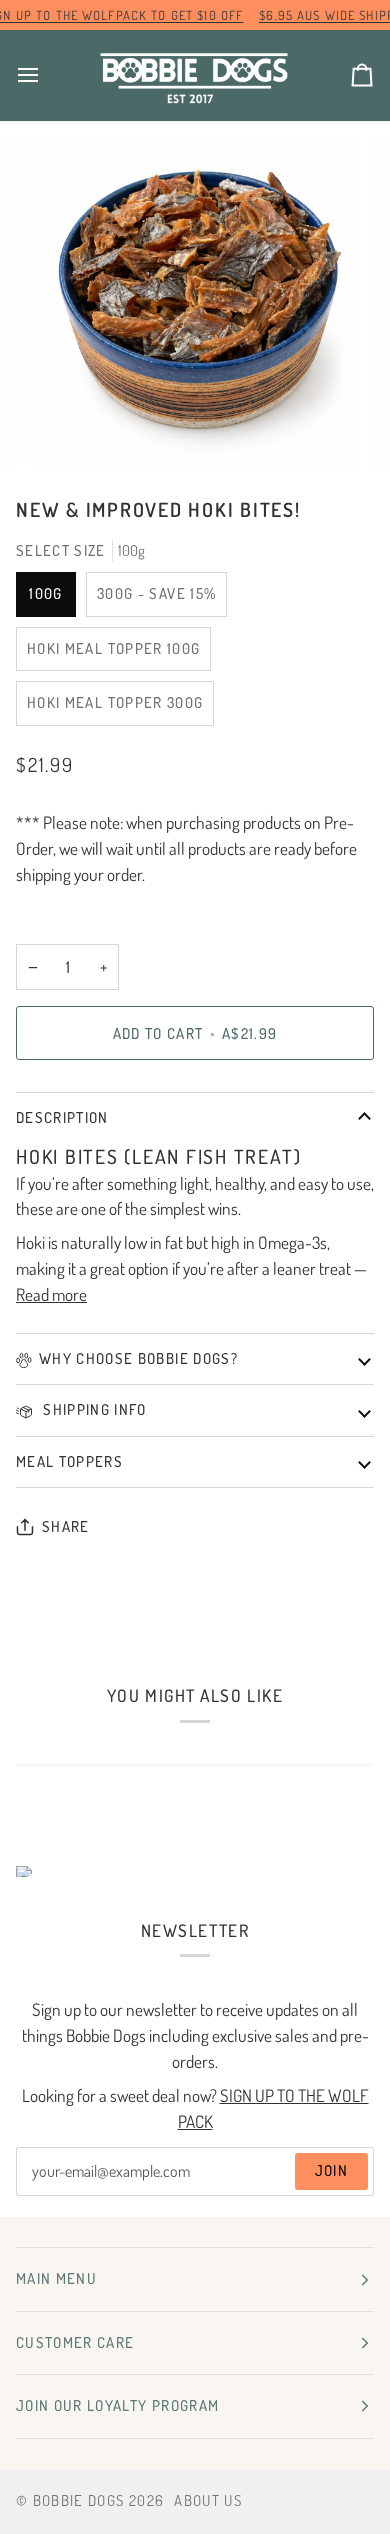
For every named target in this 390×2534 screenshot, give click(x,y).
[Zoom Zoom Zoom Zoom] (195, 301)
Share (66, 1526)
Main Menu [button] (56, 2278)
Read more (51, 1294)
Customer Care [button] (75, 2342)
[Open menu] (46, 75)
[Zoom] (66, 429)
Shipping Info (93, 1409)
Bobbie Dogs (79, 2500)
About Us (208, 2500)
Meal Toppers (69, 1461)
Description (62, 1117)
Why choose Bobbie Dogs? (138, 1358)
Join (331, 2170)
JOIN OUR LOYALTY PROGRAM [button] (117, 2405)
